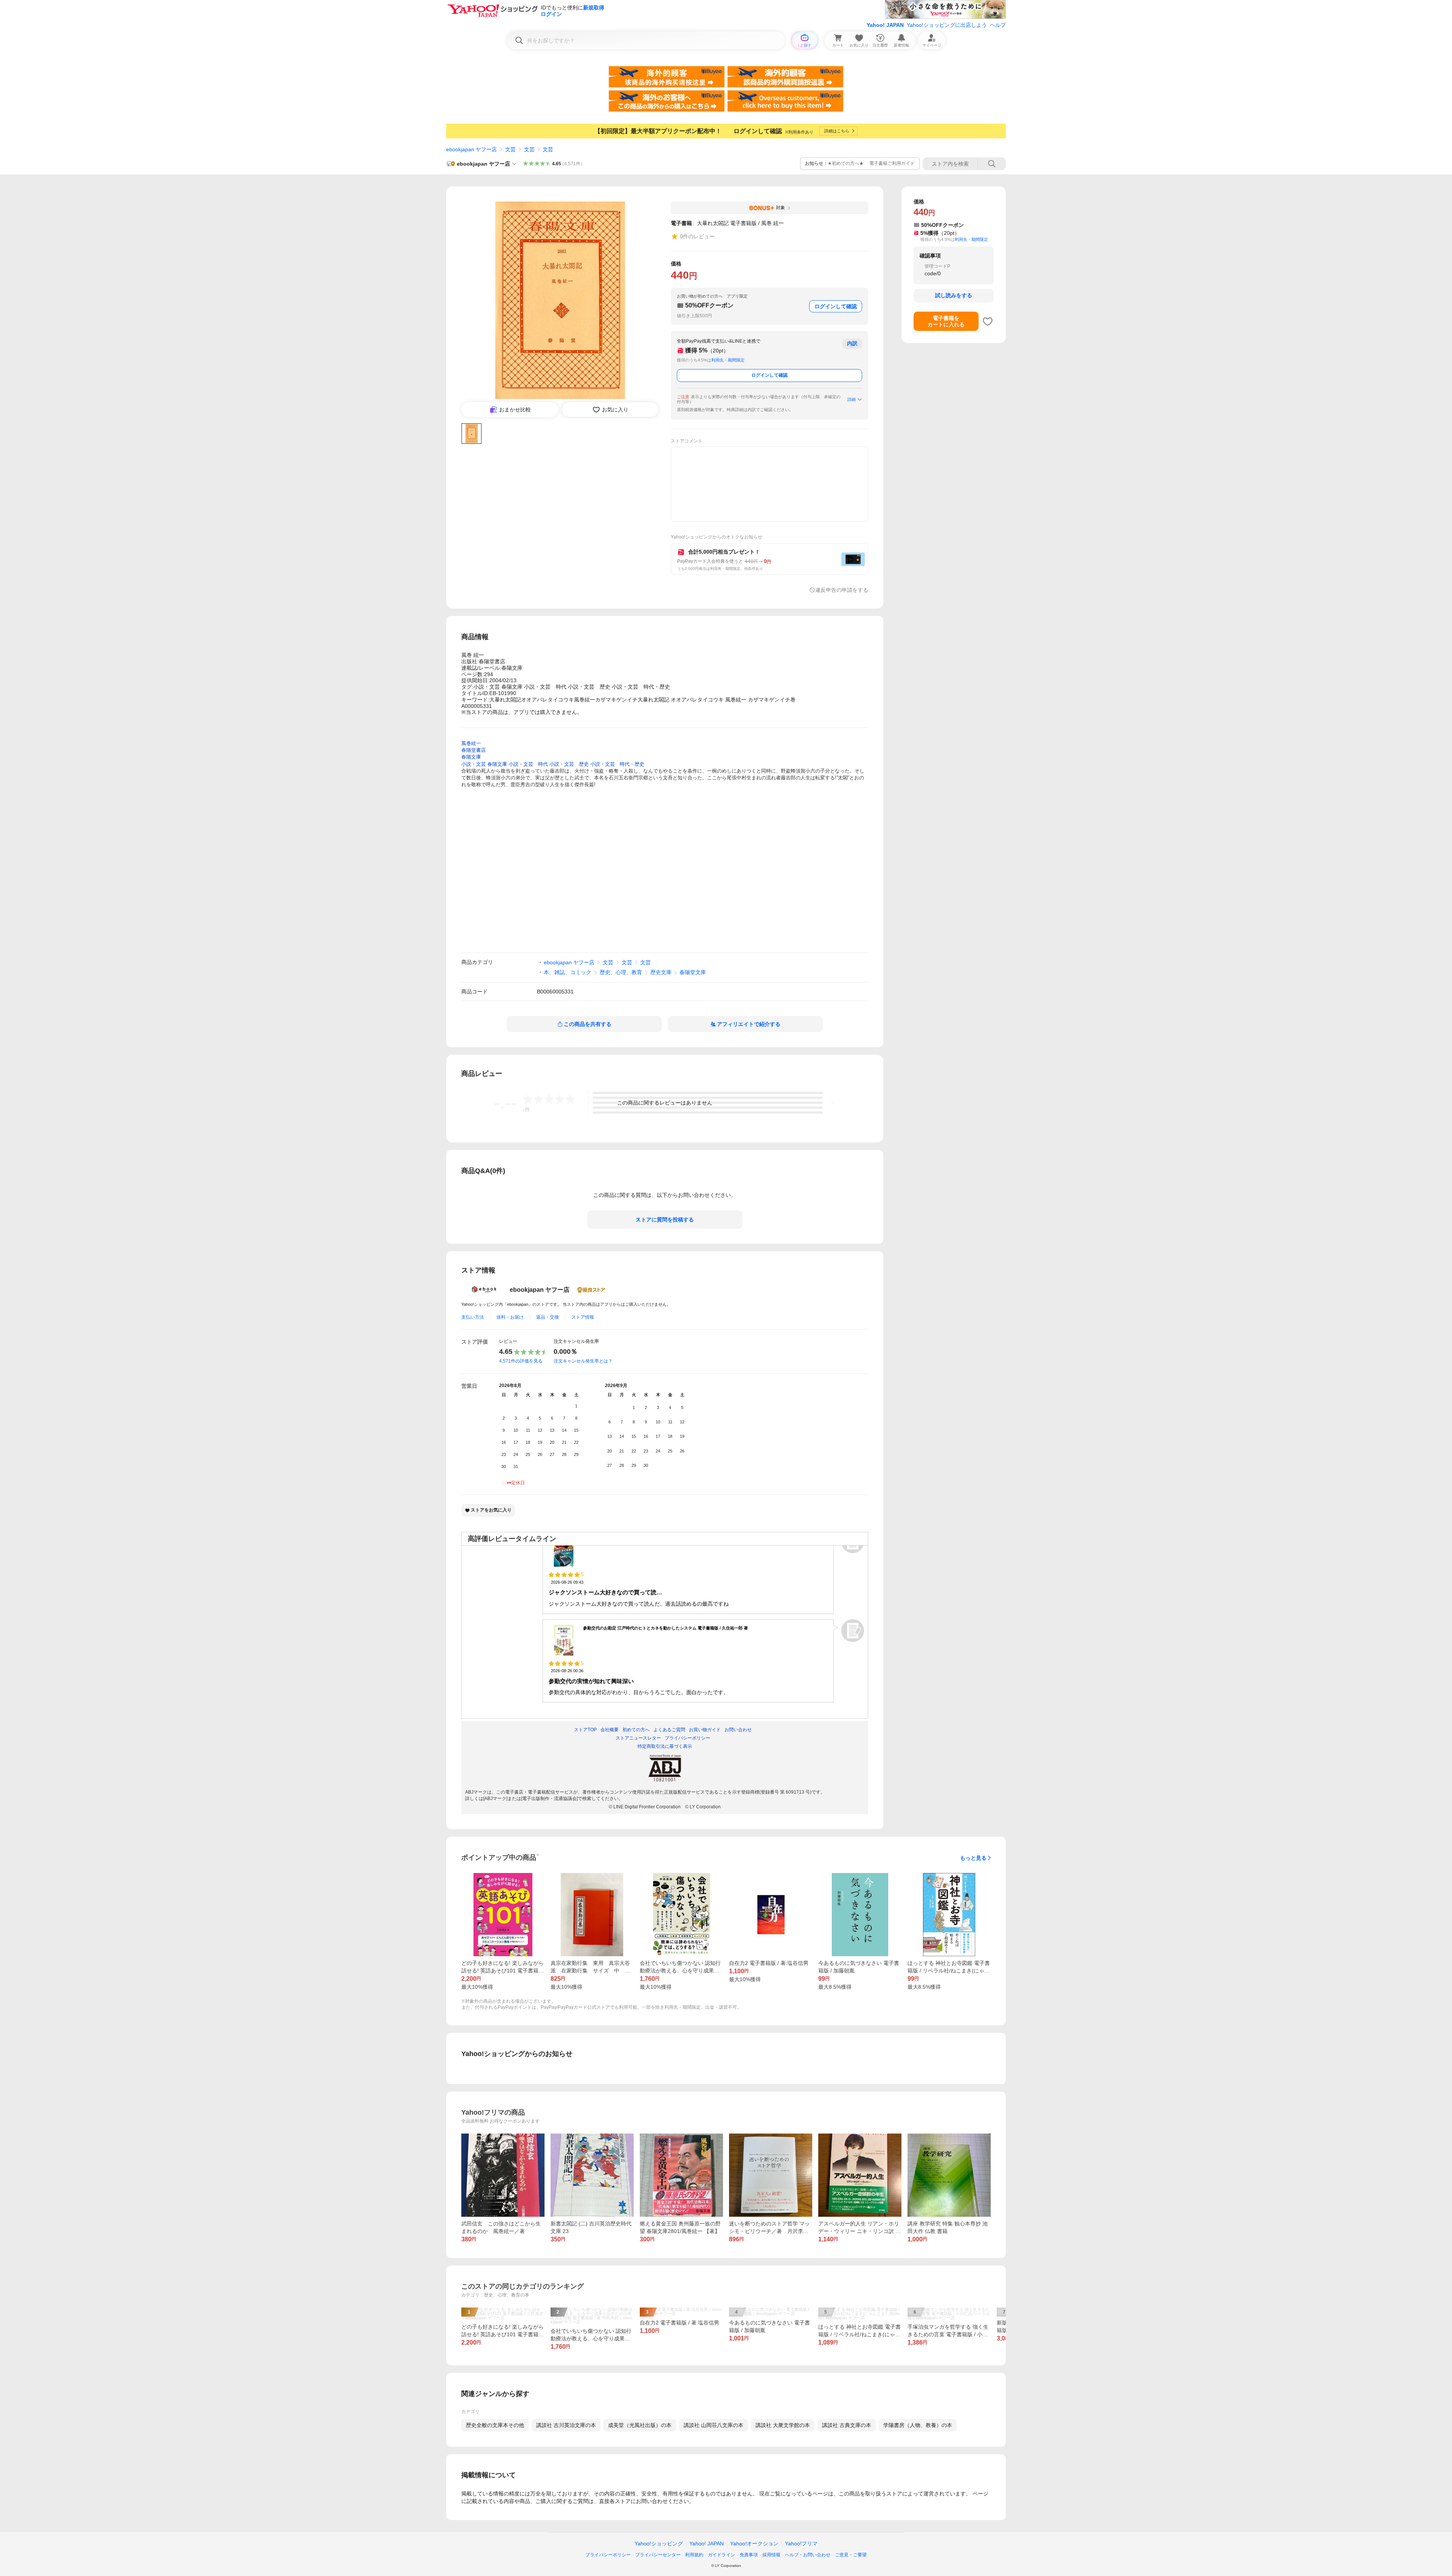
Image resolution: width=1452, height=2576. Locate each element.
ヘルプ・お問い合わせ (808, 2555)
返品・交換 (548, 1317)
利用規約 (694, 2555)
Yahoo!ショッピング (659, 2543)
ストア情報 (583, 1317)
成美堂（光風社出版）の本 (640, 2425)
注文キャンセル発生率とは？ (583, 1361)
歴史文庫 (661, 972)
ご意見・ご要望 (851, 2555)
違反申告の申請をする (842, 590)
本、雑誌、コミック (568, 972)
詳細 (852, 399)
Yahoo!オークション (754, 2543)
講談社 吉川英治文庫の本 (566, 2425)
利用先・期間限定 (728, 360)
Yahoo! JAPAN (885, 25)
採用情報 (771, 2555)
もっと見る (973, 1858)
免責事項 (749, 2555)
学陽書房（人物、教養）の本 (918, 2425)
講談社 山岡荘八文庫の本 (714, 2425)
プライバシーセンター (658, 2555)
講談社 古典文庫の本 (847, 2425)
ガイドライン (721, 2555)
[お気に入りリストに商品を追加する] (988, 321)
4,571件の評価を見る (521, 1361)
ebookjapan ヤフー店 (472, 149)
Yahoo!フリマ (801, 2543)
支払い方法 (473, 1317)
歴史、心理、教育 (621, 972)
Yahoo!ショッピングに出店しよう (947, 25)
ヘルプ (998, 25)
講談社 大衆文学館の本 (783, 2425)
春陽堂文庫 (693, 972)
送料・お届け (510, 1317)
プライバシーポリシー (608, 2555)
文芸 (510, 149)
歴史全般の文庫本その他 (495, 2425)
